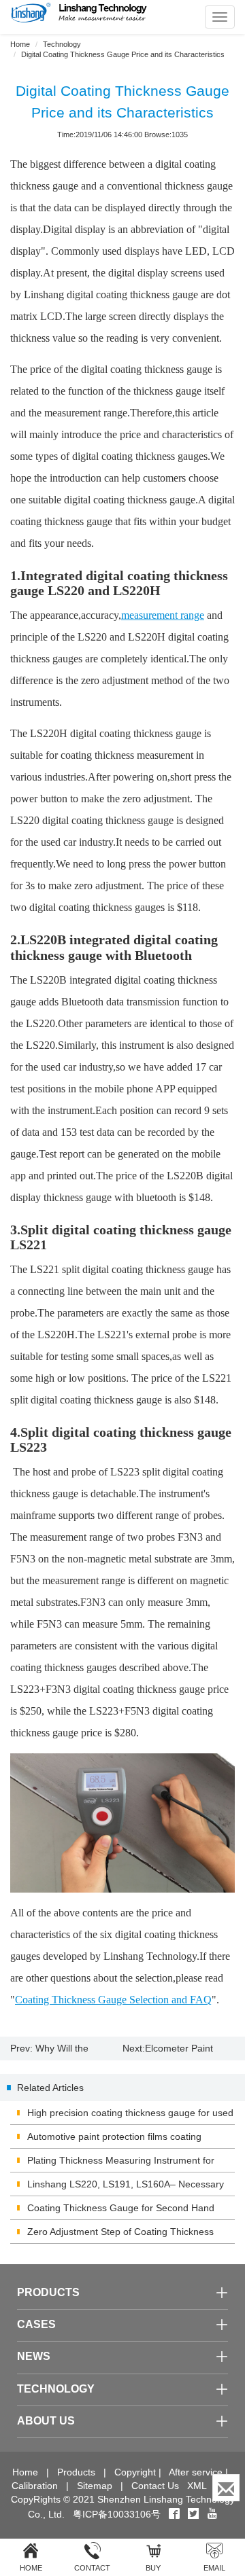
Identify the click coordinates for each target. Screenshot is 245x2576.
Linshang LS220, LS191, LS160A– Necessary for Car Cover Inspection (126, 2187)
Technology (62, 44)
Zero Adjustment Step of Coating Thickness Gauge (120, 2235)
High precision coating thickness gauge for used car (130, 2116)
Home (20, 44)
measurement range (163, 615)
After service (196, 2472)
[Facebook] (174, 2514)
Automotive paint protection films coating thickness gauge (114, 2140)
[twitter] (195, 2514)
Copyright (135, 2472)
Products (76, 2472)
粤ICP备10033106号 (117, 2514)
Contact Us (155, 2486)
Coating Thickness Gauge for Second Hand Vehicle (121, 2211)
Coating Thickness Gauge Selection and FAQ (113, 2000)
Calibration (35, 2486)
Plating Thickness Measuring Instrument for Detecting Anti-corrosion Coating (121, 2164)
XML (197, 2486)
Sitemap (95, 2486)
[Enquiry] (226, 2488)
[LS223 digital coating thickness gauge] (122, 1823)
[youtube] (212, 2514)
